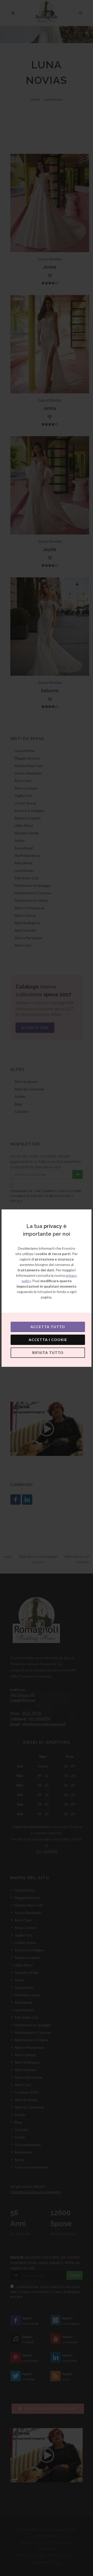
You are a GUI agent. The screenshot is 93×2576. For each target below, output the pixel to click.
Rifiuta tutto (48, 1353)
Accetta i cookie (48, 1340)
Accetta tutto (48, 1327)
